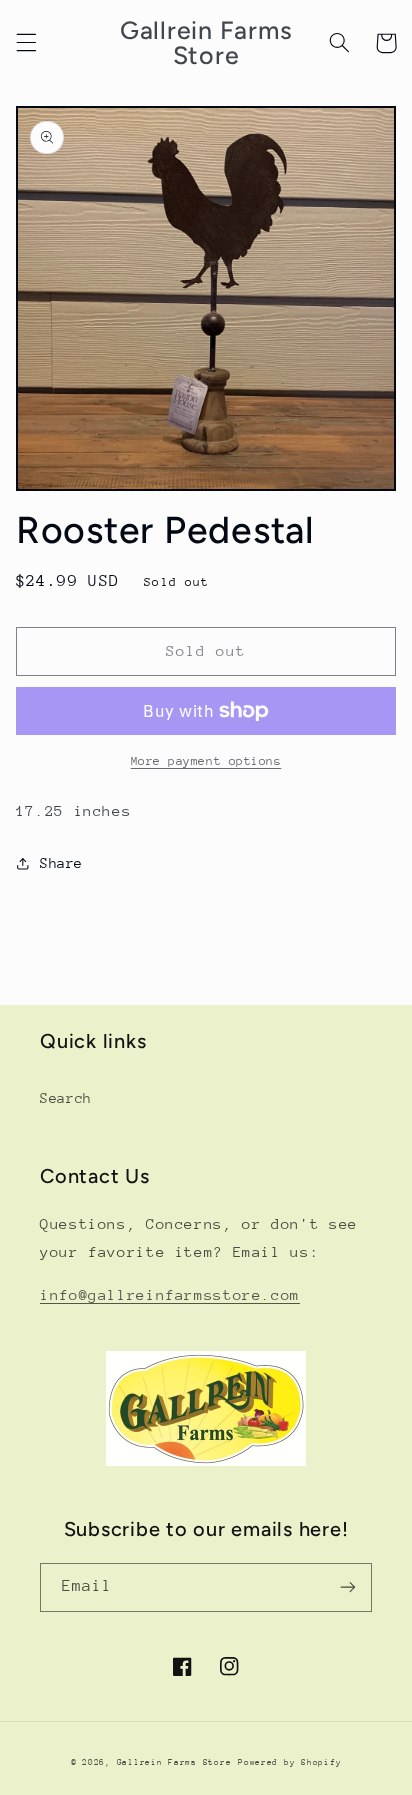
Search (66, 1098)
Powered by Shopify (289, 1762)
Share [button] (61, 863)
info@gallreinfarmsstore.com (170, 1294)
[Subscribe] (348, 1587)
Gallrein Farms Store (174, 1762)
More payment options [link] (206, 761)
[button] (26, 43)
